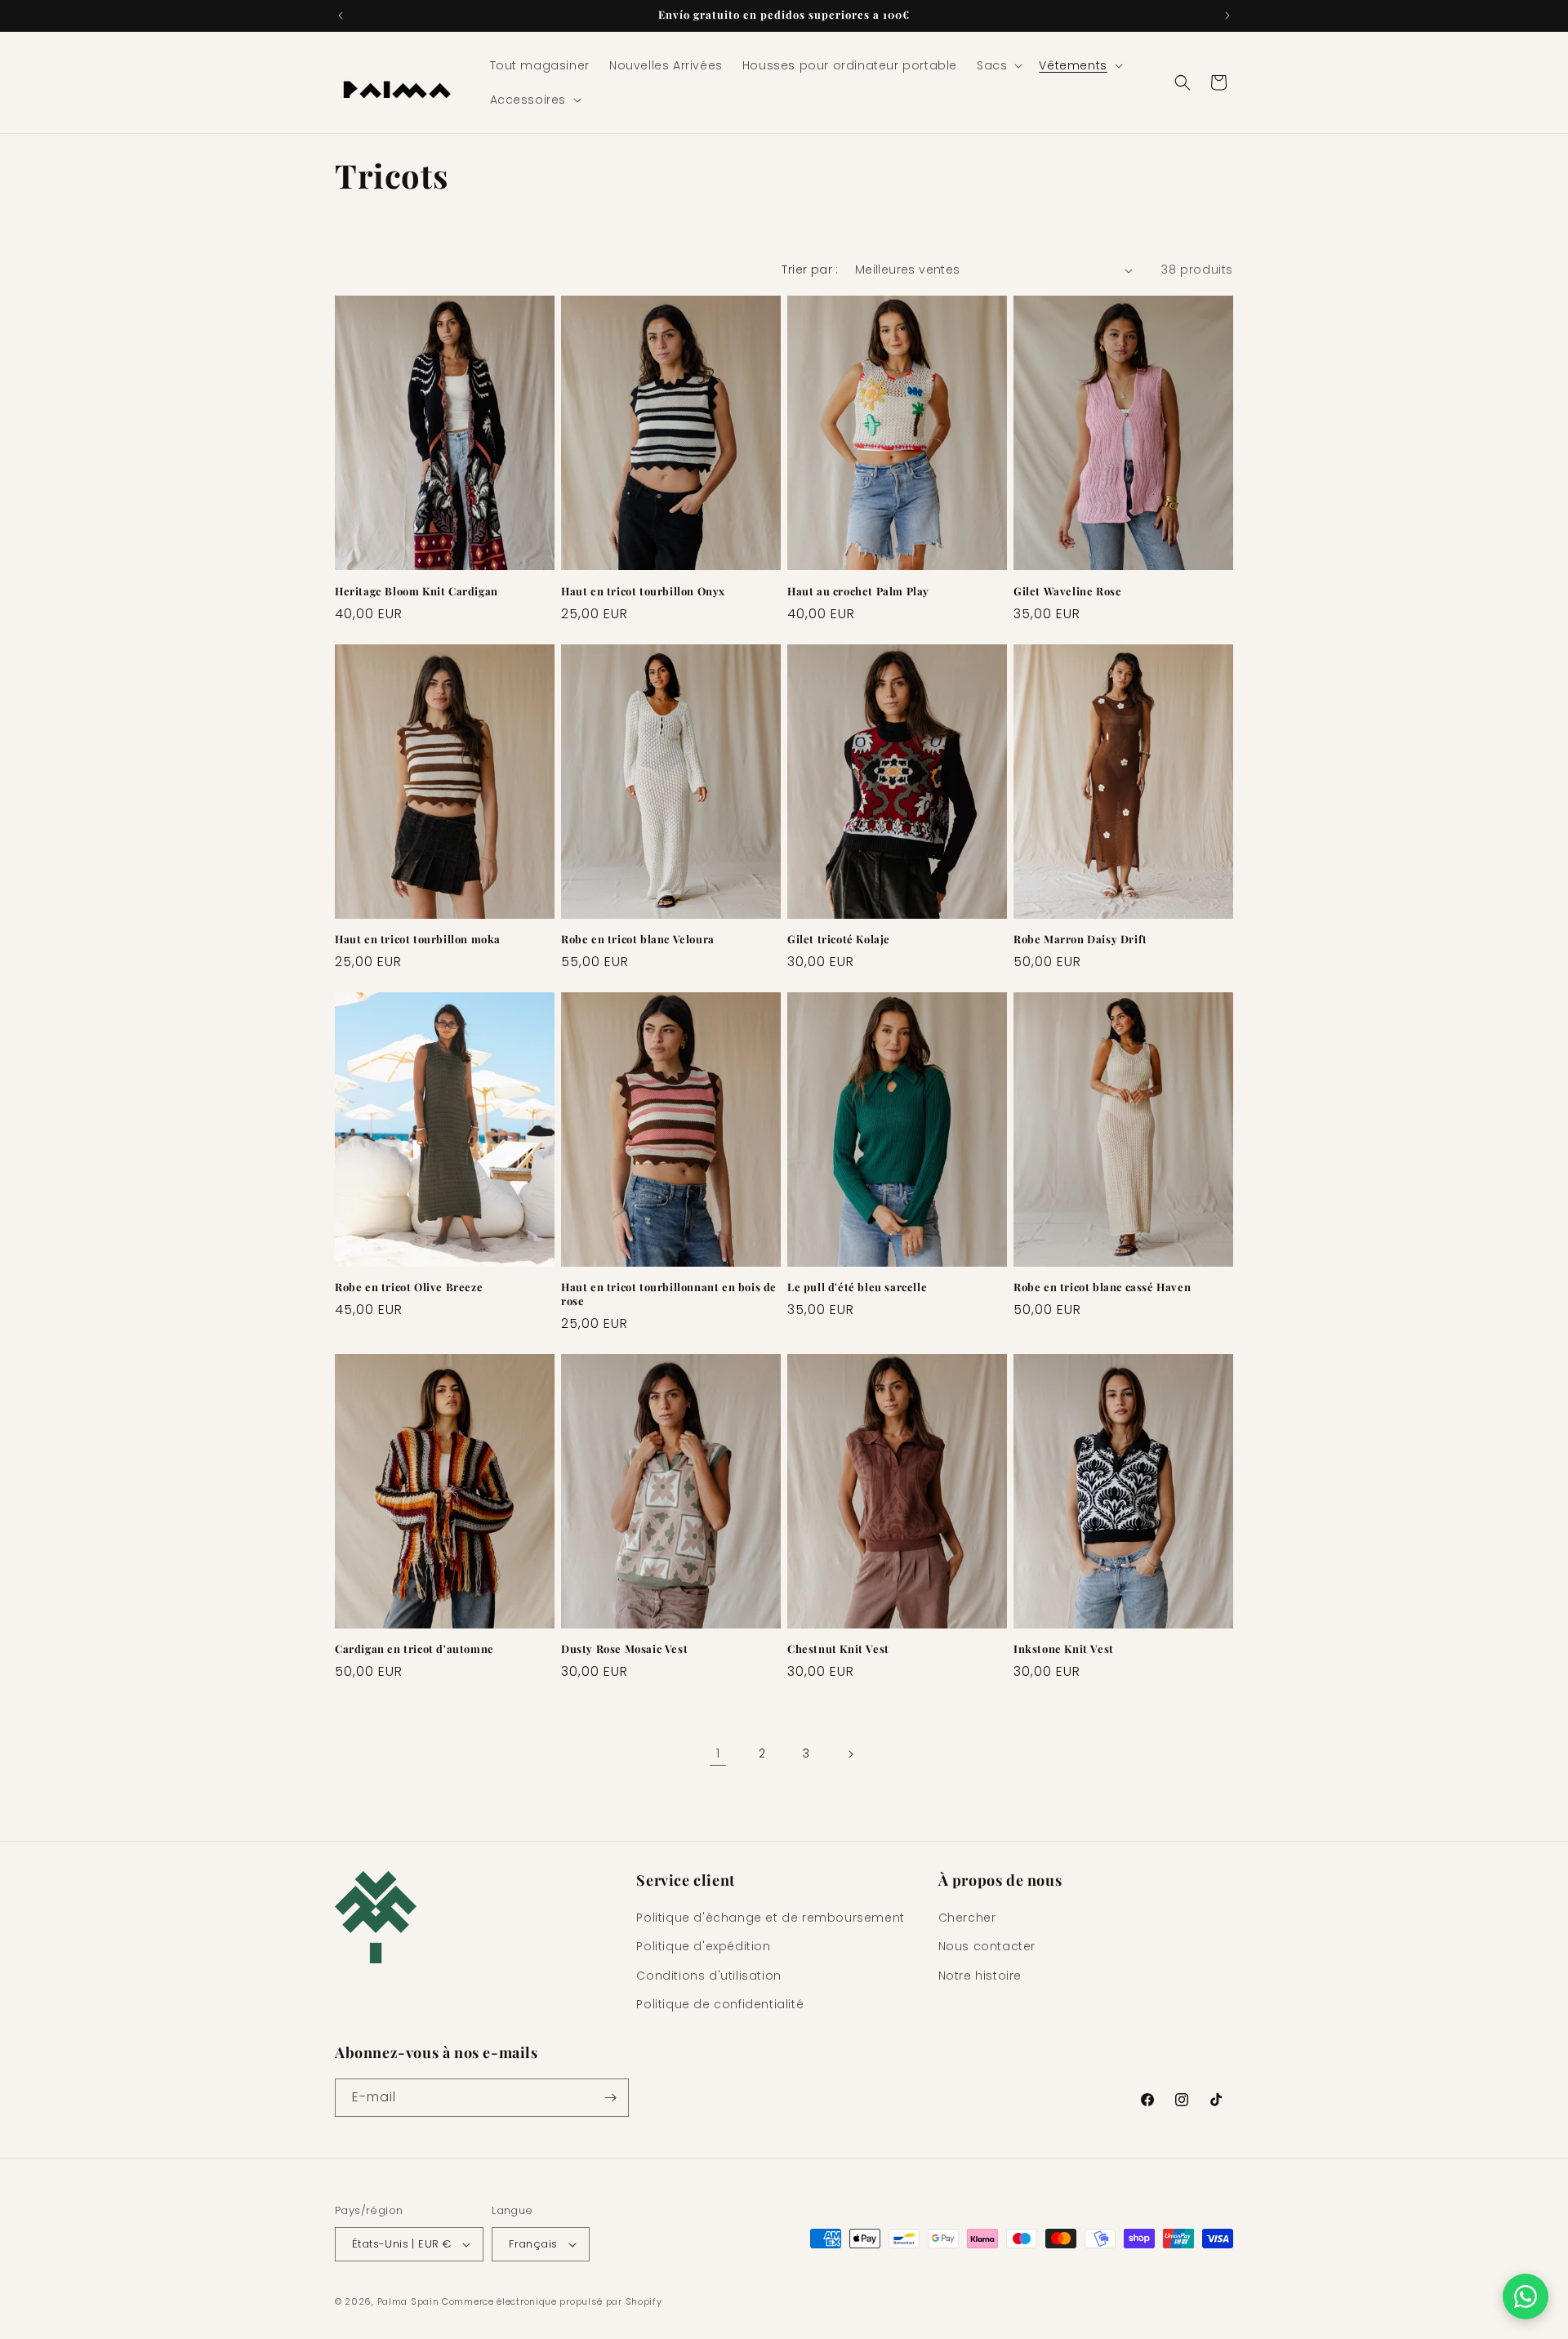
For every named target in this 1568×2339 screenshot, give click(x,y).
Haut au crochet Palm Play (858, 591)
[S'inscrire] (610, 2098)
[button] (998, 65)
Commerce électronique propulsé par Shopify (552, 2301)
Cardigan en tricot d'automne (414, 1649)
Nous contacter (987, 1946)
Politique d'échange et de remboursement (770, 1918)
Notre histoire (980, 1976)
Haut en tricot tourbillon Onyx (643, 591)
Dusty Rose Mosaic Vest (624, 1649)
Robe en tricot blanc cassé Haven (1102, 1287)
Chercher (967, 1918)
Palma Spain (408, 2301)
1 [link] (718, 1753)
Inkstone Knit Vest (1064, 1649)
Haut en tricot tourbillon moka (418, 939)
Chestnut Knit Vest (838, 1649)
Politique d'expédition (703, 1946)
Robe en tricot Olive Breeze (409, 1287)
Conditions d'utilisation (708, 1976)
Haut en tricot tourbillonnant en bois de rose (669, 1294)
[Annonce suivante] (1227, 16)
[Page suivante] (850, 1754)
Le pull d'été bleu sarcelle (857, 1287)
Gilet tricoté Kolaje (839, 939)
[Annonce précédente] (341, 16)
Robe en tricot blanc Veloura (638, 939)
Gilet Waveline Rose (1067, 591)
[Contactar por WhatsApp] (1526, 2297)
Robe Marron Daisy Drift (1080, 939)
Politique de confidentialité (720, 2004)
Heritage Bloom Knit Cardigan (416, 591)
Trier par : (810, 270)
